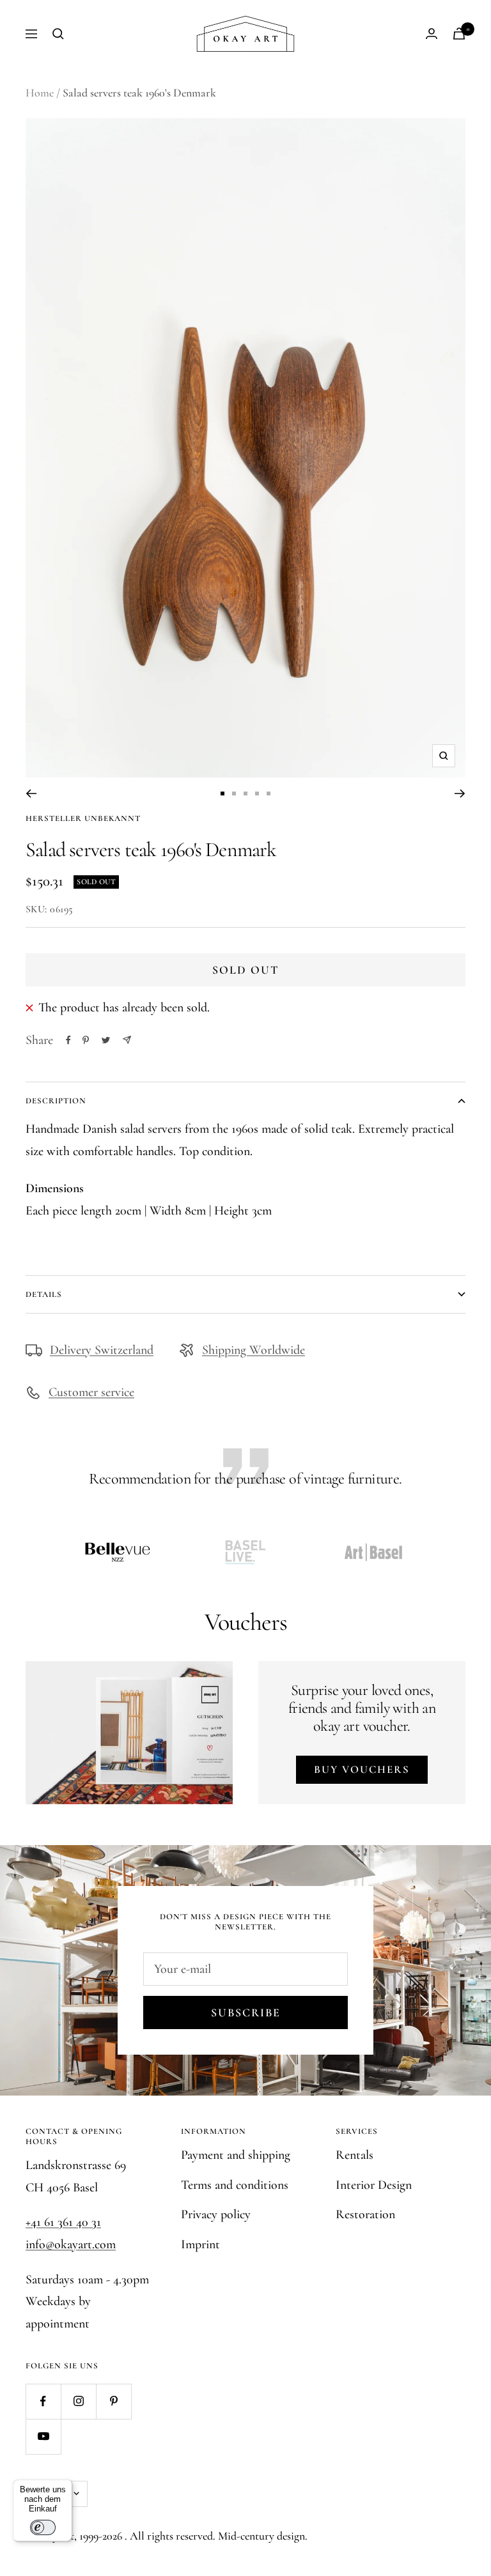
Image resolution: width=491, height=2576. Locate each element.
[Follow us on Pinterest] (113, 2401)
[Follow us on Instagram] (78, 2401)
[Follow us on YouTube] (43, 2436)
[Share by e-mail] (127, 1040)
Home (40, 93)
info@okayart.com (71, 2244)
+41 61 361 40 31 (63, 2222)
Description (56, 1101)
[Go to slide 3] (245, 793)
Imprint (200, 2244)
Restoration (365, 2214)
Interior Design (374, 2185)
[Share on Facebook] (68, 1040)
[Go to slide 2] (234, 793)
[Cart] (459, 34)
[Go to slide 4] (257, 793)
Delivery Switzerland (102, 1350)
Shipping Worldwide (253, 1350)
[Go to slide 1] (222, 793)
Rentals (355, 2155)
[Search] (58, 34)
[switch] (43, 2527)
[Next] (460, 793)
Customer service (91, 1392)
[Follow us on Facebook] (43, 2401)
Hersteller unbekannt (83, 818)
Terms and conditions (235, 2185)
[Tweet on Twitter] (106, 1040)
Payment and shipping (236, 2155)
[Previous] (31, 793)
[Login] (432, 34)
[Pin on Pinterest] (86, 1040)
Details (44, 1294)
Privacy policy (216, 2214)
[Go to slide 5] (269, 793)
